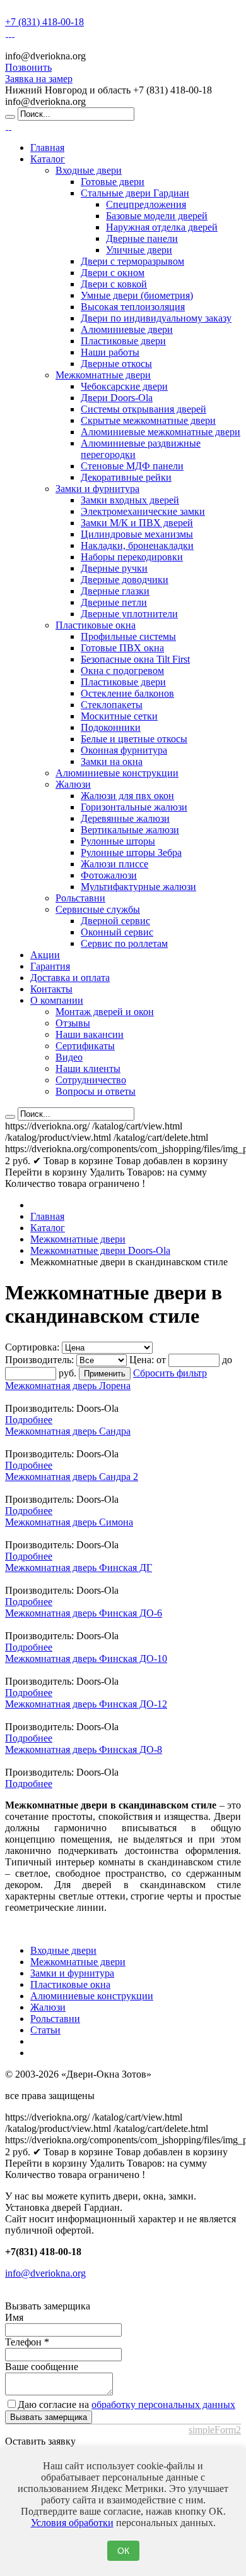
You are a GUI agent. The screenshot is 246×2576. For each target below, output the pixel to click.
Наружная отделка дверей (162, 227)
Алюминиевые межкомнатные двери (161, 432)
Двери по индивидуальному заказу (156, 318)
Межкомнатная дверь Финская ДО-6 (84, 1613)
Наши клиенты (88, 1068)
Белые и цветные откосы (134, 739)
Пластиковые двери (123, 341)
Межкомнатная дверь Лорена (68, 1386)
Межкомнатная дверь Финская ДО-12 (86, 1704)
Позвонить (28, 67)
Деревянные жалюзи (125, 818)
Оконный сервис (117, 932)
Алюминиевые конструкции (117, 773)
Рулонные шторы (118, 841)
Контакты (51, 989)
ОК (123, 2551)
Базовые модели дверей (157, 216)
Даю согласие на (126, 2404)
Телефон (27, 2342)
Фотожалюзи (109, 875)
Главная (47, 147)
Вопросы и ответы (96, 1091)
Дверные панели (142, 238)
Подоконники (111, 727)
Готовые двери (113, 182)
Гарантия (50, 966)
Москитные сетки (119, 716)
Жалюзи (73, 784)
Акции (45, 955)
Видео (69, 1057)
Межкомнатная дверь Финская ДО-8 (84, 1749)
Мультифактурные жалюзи (138, 887)
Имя (14, 2317)
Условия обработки (72, 2523)
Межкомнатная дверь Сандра (68, 1431)
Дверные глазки (115, 591)
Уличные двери (139, 250)
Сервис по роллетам (124, 943)
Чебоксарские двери (124, 386)
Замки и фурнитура (97, 489)
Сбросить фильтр (170, 1373)
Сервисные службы (98, 909)
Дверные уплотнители (129, 614)
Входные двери (89, 170)
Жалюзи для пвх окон (127, 796)
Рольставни (80, 898)
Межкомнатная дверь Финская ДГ (79, 1568)
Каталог (48, 159)
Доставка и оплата (70, 978)
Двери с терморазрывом (132, 261)
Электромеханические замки (143, 511)
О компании (57, 1000)
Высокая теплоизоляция (133, 307)
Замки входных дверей (130, 500)
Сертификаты (85, 1046)
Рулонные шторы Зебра (131, 852)
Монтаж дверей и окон (105, 1012)
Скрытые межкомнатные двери (148, 420)
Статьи (45, 2030)
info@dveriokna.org (45, 2273)
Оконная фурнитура (124, 750)
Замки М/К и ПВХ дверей (137, 523)
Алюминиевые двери (127, 329)
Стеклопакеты (112, 705)
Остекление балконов (127, 693)
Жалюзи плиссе (114, 864)
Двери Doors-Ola (117, 398)
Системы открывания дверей (143, 409)
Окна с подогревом (122, 671)
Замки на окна (112, 761)
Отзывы (73, 1023)
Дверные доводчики (125, 580)
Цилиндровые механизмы (137, 534)
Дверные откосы (116, 364)
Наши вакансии (90, 1034)
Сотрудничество (91, 1080)
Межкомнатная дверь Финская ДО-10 (86, 1658)
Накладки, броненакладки (137, 545)
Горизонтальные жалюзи (134, 807)
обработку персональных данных (163, 2404)
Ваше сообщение (42, 2367)
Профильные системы (128, 636)
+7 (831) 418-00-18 (44, 22)
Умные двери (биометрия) (137, 295)
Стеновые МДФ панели (132, 466)
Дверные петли (114, 602)
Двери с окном (113, 273)
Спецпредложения (146, 204)
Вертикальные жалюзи (130, 830)
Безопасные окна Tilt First (135, 659)
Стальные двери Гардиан (135, 193)
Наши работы (110, 352)
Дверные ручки (114, 568)
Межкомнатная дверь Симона (69, 1522)
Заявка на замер (39, 79)
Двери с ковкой (114, 284)
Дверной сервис (115, 921)
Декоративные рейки (126, 477)
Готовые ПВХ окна (122, 648)
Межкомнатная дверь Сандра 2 (72, 1477)
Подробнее (29, 1420)
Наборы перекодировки (132, 557)
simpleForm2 (215, 2430)
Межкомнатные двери (103, 375)
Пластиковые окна (96, 625)
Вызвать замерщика (49, 2417)
